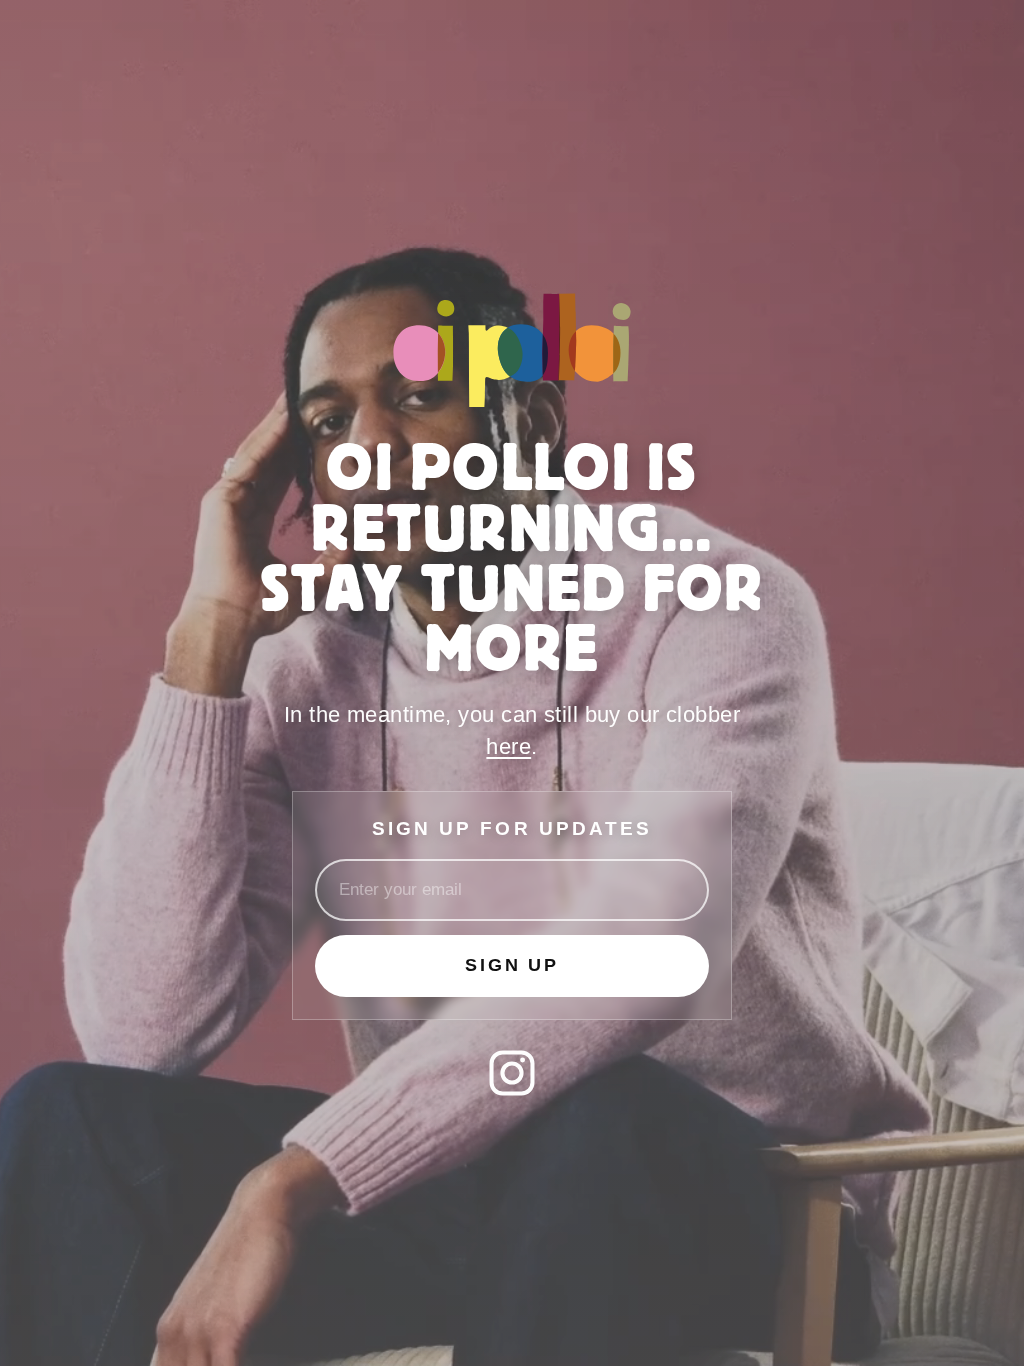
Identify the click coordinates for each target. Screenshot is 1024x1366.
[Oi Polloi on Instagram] (512, 1073)
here (508, 746)
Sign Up (512, 965)
